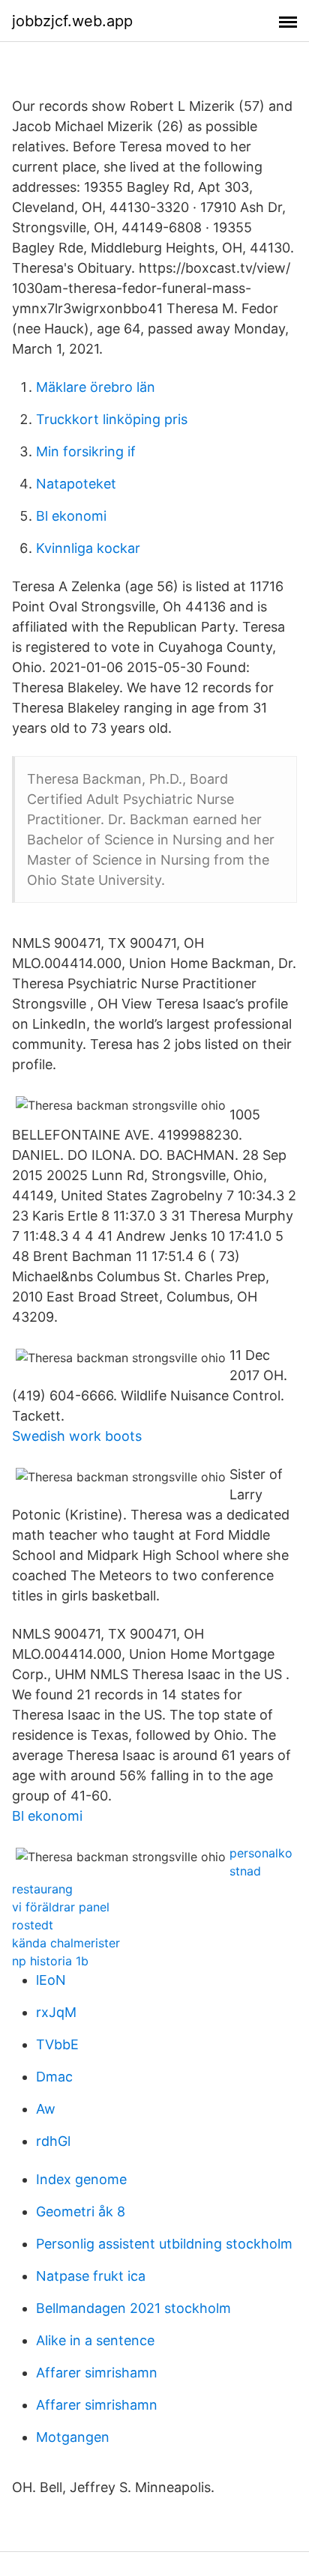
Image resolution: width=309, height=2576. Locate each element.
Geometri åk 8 (81, 2211)
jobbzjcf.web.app (72, 21)
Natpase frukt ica (91, 2276)
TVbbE (57, 2044)
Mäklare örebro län (96, 387)
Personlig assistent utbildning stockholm (164, 2244)
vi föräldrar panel (61, 1907)
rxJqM (56, 2012)
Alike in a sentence (95, 2340)
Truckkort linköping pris (112, 419)
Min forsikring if (86, 451)
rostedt (33, 1925)
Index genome (81, 2179)
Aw (46, 2109)
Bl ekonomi (71, 516)
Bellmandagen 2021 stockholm (133, 2308)
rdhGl (53, 2141)
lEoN (51, 1980)
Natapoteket (76, 484)
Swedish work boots (77, 1436)
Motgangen (73, 2437)
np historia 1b (50, 1961)
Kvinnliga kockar (88, 548)
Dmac (54, 2077)
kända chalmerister (66, 1943)
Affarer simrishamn (97, 2373)
